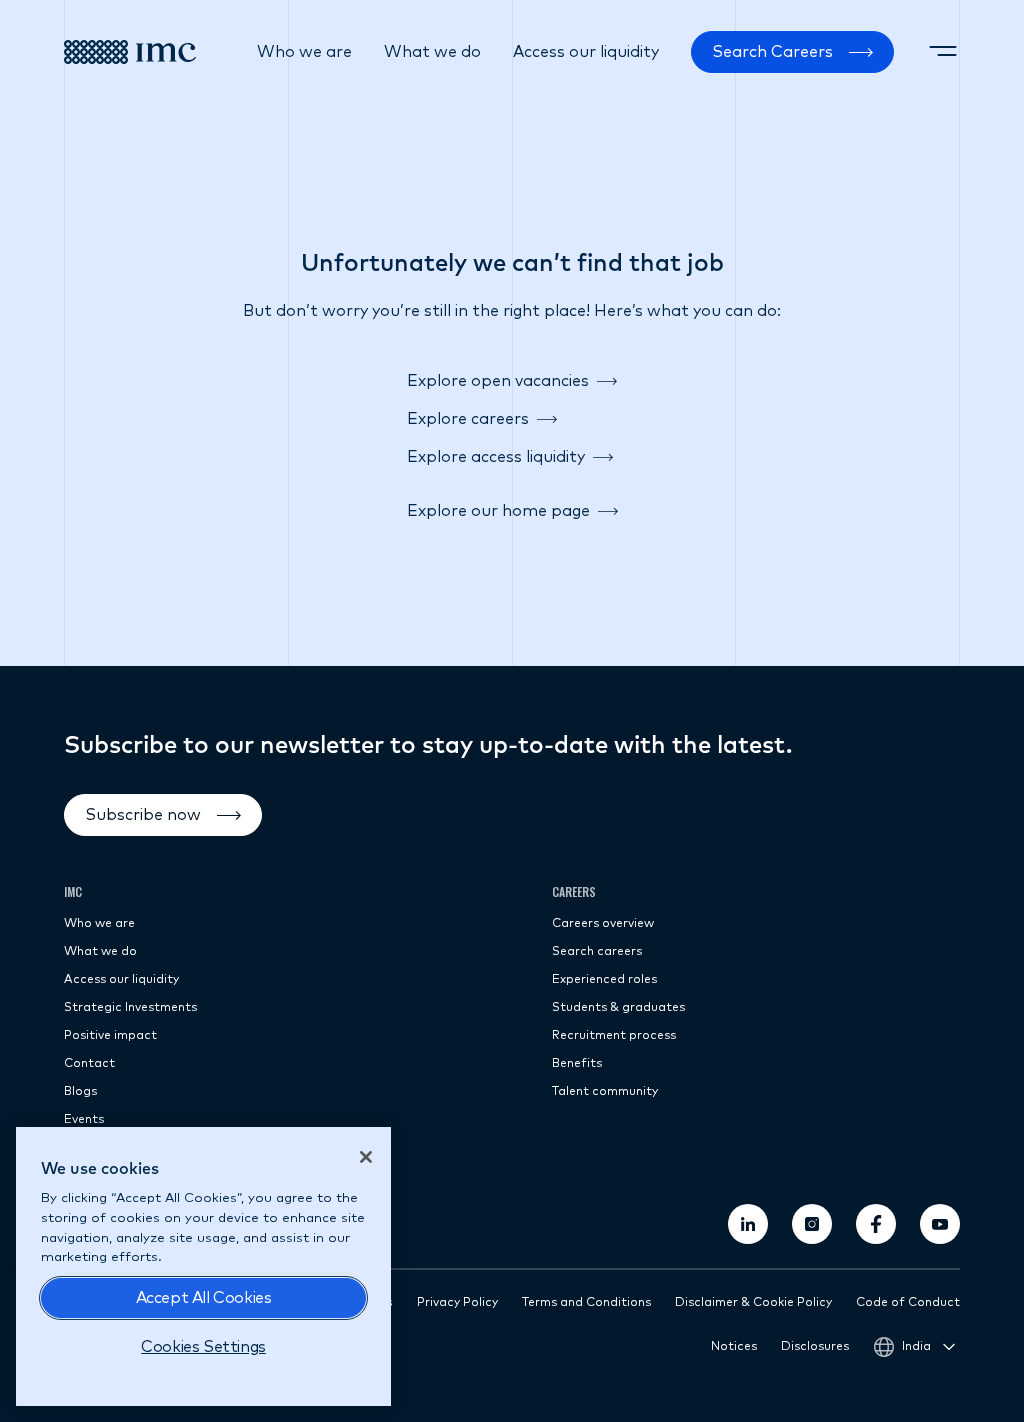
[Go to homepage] (130, 52)
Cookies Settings (203, 1347)
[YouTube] (940, 1224)
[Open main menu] (943, 52)
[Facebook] (876, 1224)
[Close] (366, 1157)
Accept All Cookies (204, 1298)
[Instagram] (812, 1224)
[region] (203, 1266)
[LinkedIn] (748, 1224)
